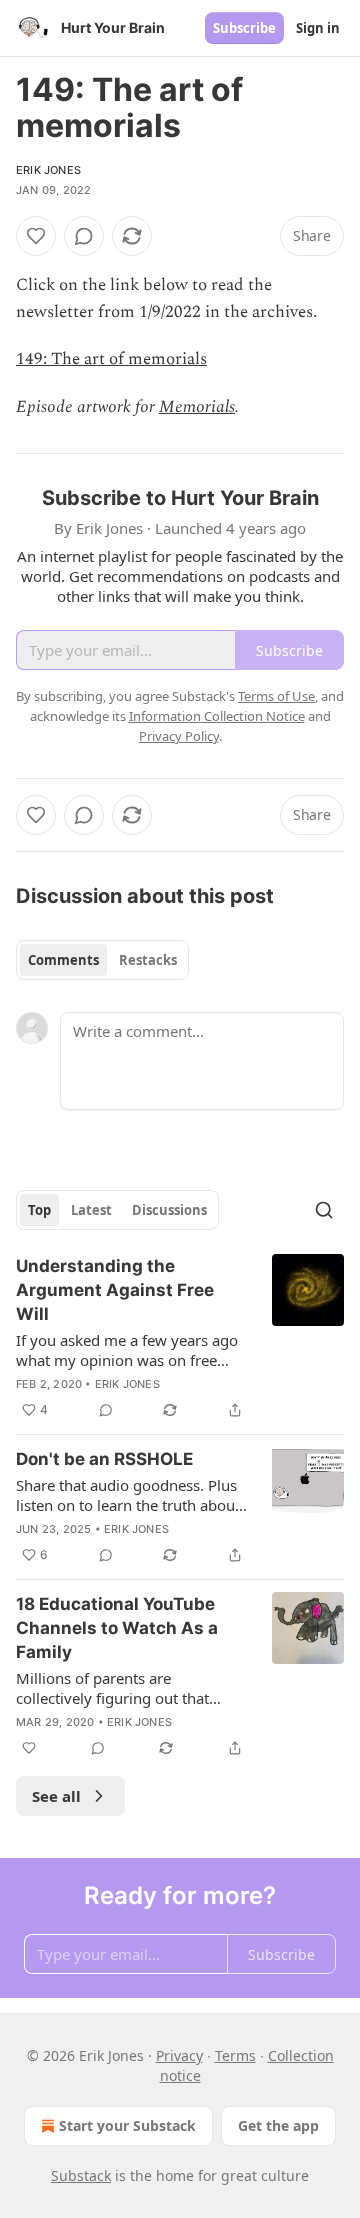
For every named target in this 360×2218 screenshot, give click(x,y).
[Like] (36, 236)
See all (56, 1796)
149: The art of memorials (111, 359)
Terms (235, 2055)
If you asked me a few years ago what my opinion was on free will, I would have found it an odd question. (131, 1350)
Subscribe (244, 28)
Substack (81, 2175)
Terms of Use (276, 696)
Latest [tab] (91, 1210)
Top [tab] (39, 1210)
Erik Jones (48, 170)
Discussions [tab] (169, 1210)
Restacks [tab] (148, 960)
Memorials (197, 407)
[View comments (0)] (84, 236)
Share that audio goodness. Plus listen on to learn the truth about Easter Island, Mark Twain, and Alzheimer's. (128, 1495)
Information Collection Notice (217, 716)
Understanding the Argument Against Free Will (115, 1290)
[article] (180, 1338)
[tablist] (102, 960)
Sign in (318, 28)
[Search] (324, 1210)
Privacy (179, 2055)
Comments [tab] (63, 960)
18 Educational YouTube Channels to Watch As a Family (117, 1628)
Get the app (278, 2125)
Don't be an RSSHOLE (104, 1459)
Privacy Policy (179, 736)
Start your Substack (127, 2125)
